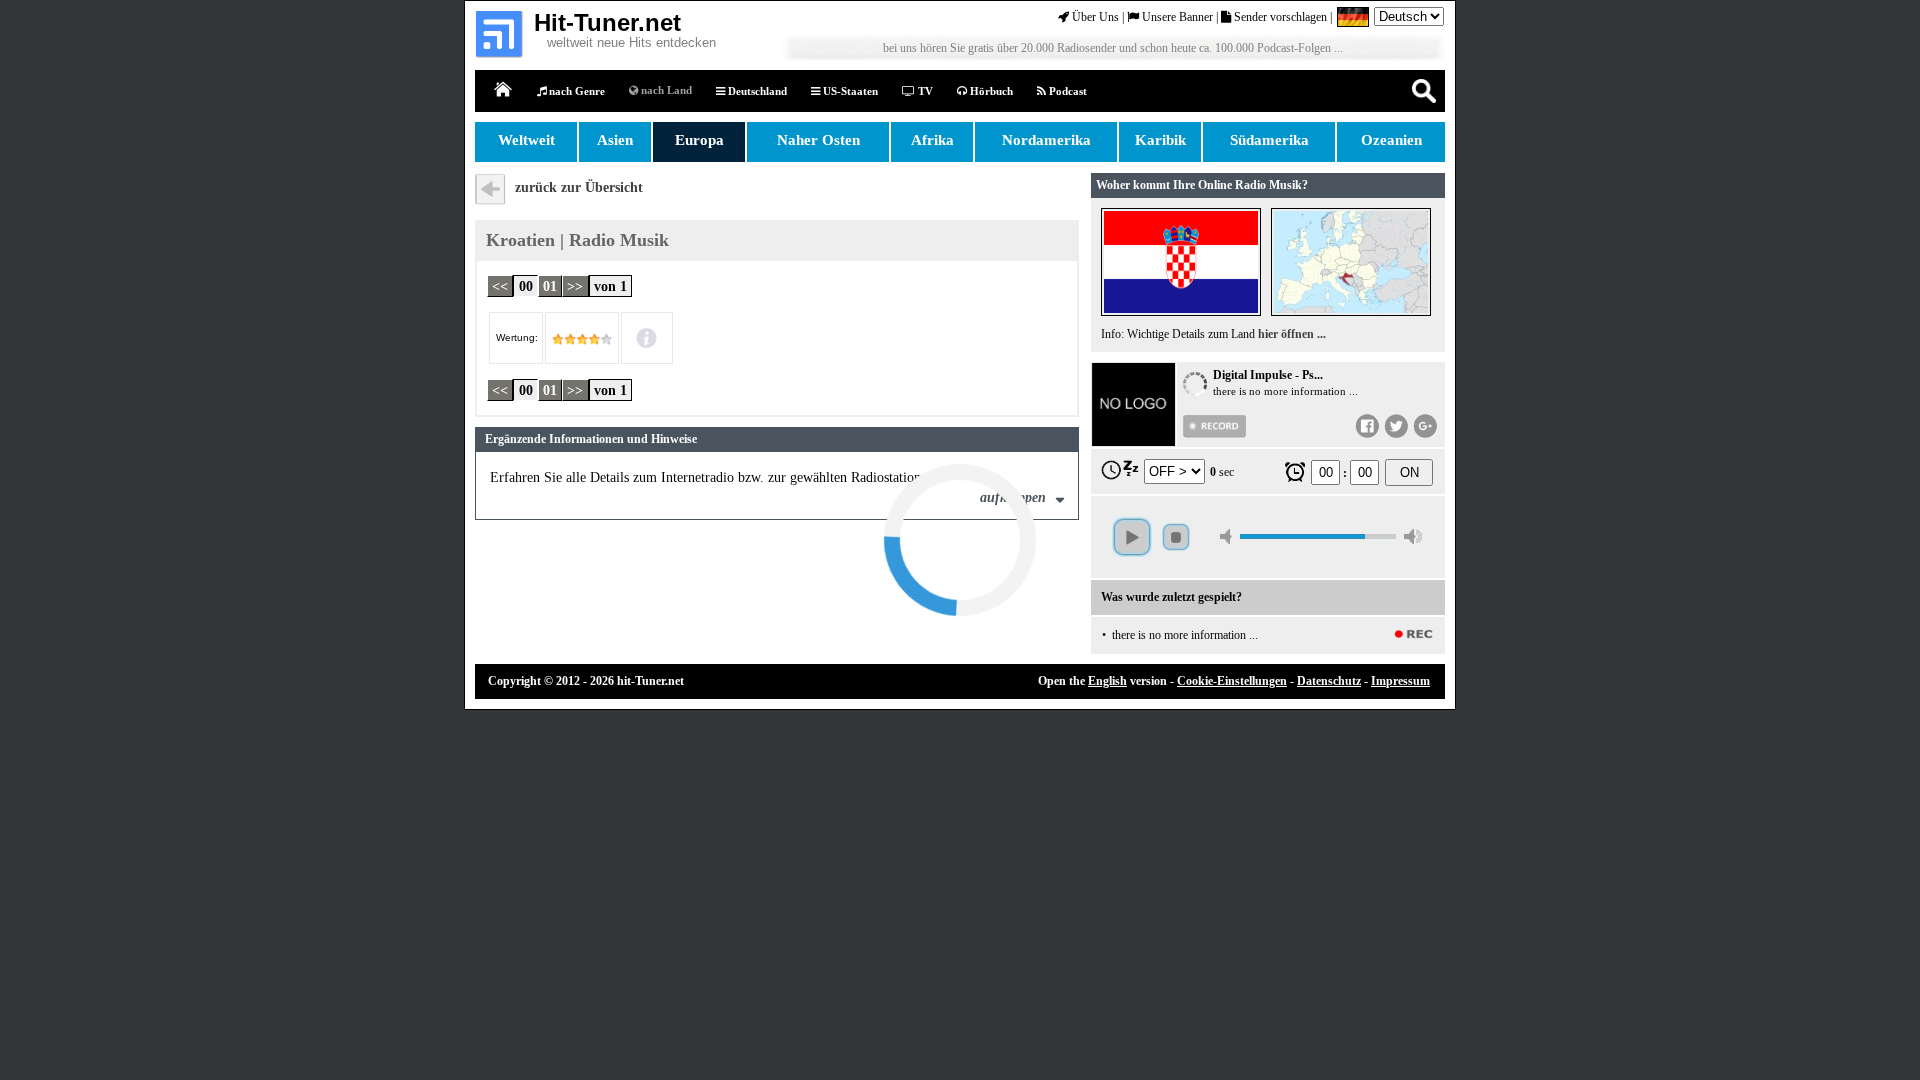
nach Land (665, 90)
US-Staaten (849, 91)
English (1107, 681)
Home (504, 90)
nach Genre (575, 91)
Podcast (1066, 91)
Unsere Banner (1176, 17)
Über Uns (1094, 17)
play (1132, 537)
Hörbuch (990, 91)
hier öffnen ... (1292, 334)
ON (1409, 472)
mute (1229, 536)
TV (924, 91)
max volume (1413, 536)
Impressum (1400, 681)
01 (550, 285)
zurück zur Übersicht (579, 187)
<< (500, 285)
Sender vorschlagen (1279, 17)
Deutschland (756, 91)
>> (575, 285)
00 (526, 285)
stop (1176, 537)
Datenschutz (1329, 681)
